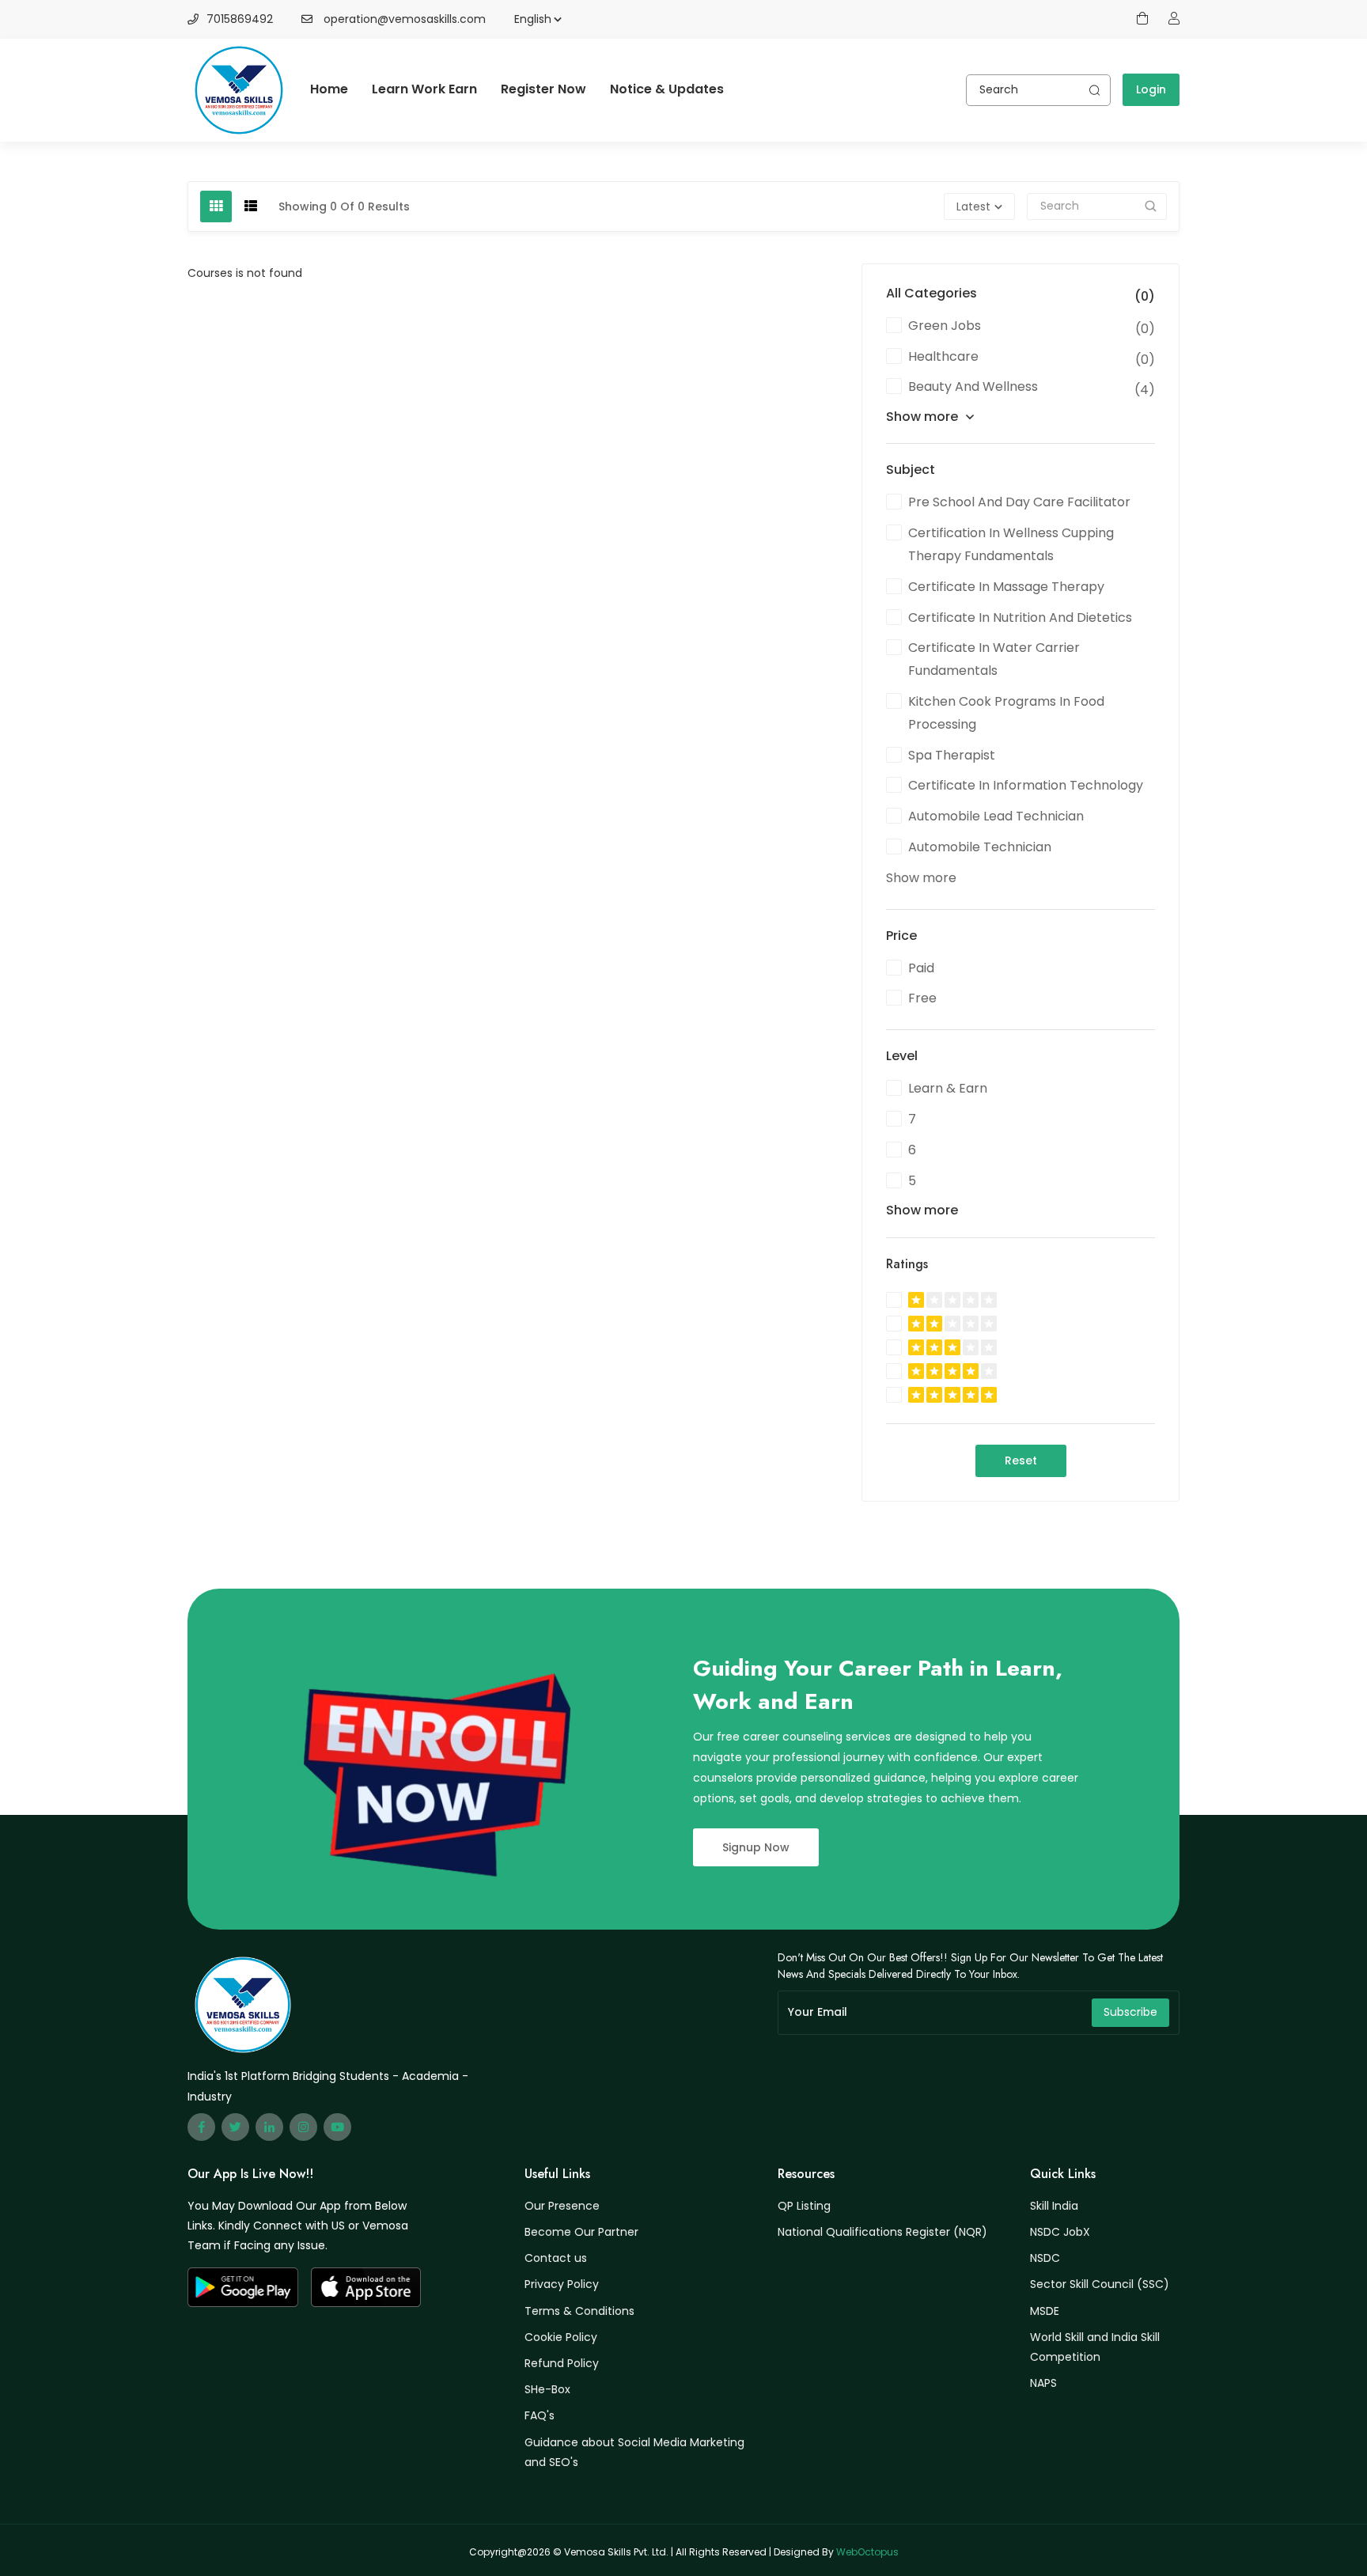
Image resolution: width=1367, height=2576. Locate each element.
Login (1151, 89)
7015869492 (240, 19)
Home (329, 89)
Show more (922, 417)
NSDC (1045, 2258)
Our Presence (562, 2206)
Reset (1021, 1460)
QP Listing (804, 2206)
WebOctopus (867, 2552)
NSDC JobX (1060, 2232)
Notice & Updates (667, 89)
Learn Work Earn (424, 89)
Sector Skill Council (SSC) (1100, 2284)
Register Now (543, 89)
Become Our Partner (581, 2232)
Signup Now (756, 1847)
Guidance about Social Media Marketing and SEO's (634, 2452)
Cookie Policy (561, 2337)
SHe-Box (547, 2389)
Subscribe (1130, 2012)
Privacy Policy (562, 2284)
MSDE (1045, 2311)
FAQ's (540, 2415)
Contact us (556, 2258)
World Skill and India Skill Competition (1095, 2347)
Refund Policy (562, 2363)
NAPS (1043, 2383)
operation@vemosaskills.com (405, 19)
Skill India (1054, 2206)
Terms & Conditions (579, 2311)
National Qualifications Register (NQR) (882, 2232)
